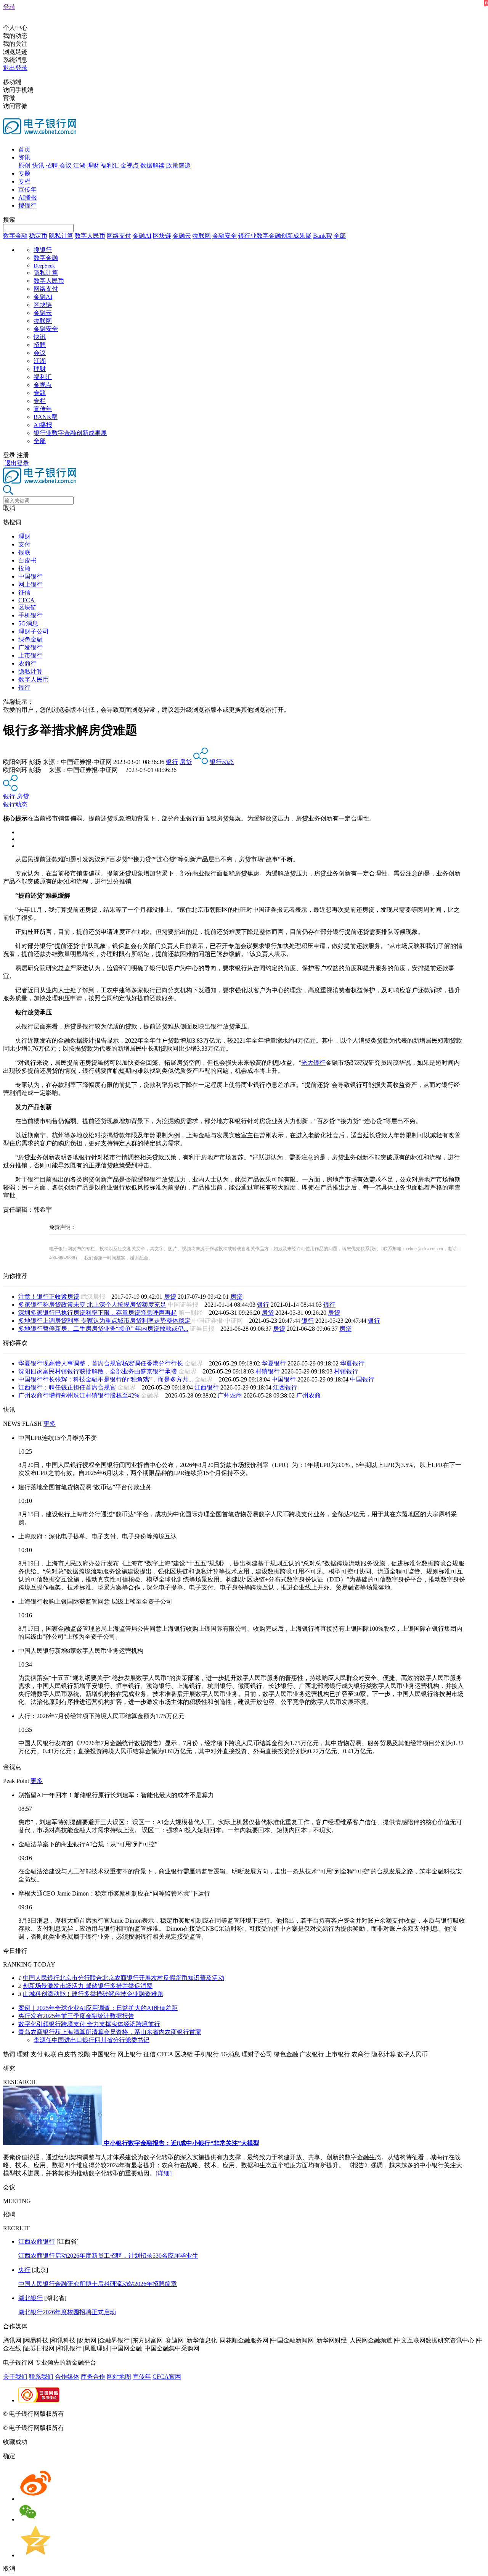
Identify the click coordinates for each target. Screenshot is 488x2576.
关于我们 (15, 2377)
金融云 (182, 236)
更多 (50, 1424)
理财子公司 (34, 631)
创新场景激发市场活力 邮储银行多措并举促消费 (88, 1986)
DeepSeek (44, 266)
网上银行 (30, 584)
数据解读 (152, 165)
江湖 (79, 165)
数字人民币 (90, 236)
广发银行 (30, 647)
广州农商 (230, 1395)
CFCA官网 (167, 2377)
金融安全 (225, 236)
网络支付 (119, 236)
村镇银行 (268, 1371)
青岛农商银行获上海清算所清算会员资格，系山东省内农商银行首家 (110, 2032)
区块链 (162, 236)
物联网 (202, 236)
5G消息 (28, 623)
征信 (24, 592)
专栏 (24, 181)
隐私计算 (61, 236)
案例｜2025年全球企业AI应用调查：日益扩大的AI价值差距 (98, 2008)
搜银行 (27, 206)
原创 (24, 165)
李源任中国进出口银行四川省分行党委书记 (91, 2040)
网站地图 (119, 2377)
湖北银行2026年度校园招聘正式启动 (67, 2312)
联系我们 (41, 2377)
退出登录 (15, 68)
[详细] (164, 2173)
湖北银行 (30, 2298)
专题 (24, 173)
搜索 (9, 220)
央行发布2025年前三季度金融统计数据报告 (76, 2016)
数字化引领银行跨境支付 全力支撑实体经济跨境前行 (89, 2024)
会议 (66, 165)
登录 (9, 7)
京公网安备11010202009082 (165, 2414)
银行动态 (222, 762)
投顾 (24, 568)
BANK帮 (46, 417)
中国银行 (30, 576)
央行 (24, 2270)
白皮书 (27, 560)
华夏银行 (274, 1363)
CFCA (26, 600)
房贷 (186, 762)
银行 (24, 688)
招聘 (52, 165)
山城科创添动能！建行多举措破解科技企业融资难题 (93, 1994)
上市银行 (30, 655)
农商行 (27, 663)
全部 (340, 236)
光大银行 (313, 1063)
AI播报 (28, 197)
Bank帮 (323, 236)
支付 (24, 544)
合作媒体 (67, 2377)
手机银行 (30, 615)
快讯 (38, 165)
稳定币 (38, 236)
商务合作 (93, 2377)
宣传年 (27, 189)
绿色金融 (30, 639)
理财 (93, 165)
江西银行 (207, 1387)
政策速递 (178, 165)
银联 (24, 552)
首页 (24, 149)
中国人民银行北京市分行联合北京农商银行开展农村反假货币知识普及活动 (124, 1978)
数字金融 (15, 236)
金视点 (130, 165)
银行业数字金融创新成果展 (275, 236)
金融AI (142, 236)
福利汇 (110, 165)
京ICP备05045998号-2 (94, 2414)
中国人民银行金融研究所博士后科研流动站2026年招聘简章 (98, 2284)
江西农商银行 (37, 2242)
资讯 (24, 157)
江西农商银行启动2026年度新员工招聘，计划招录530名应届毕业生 (108, 2256)
